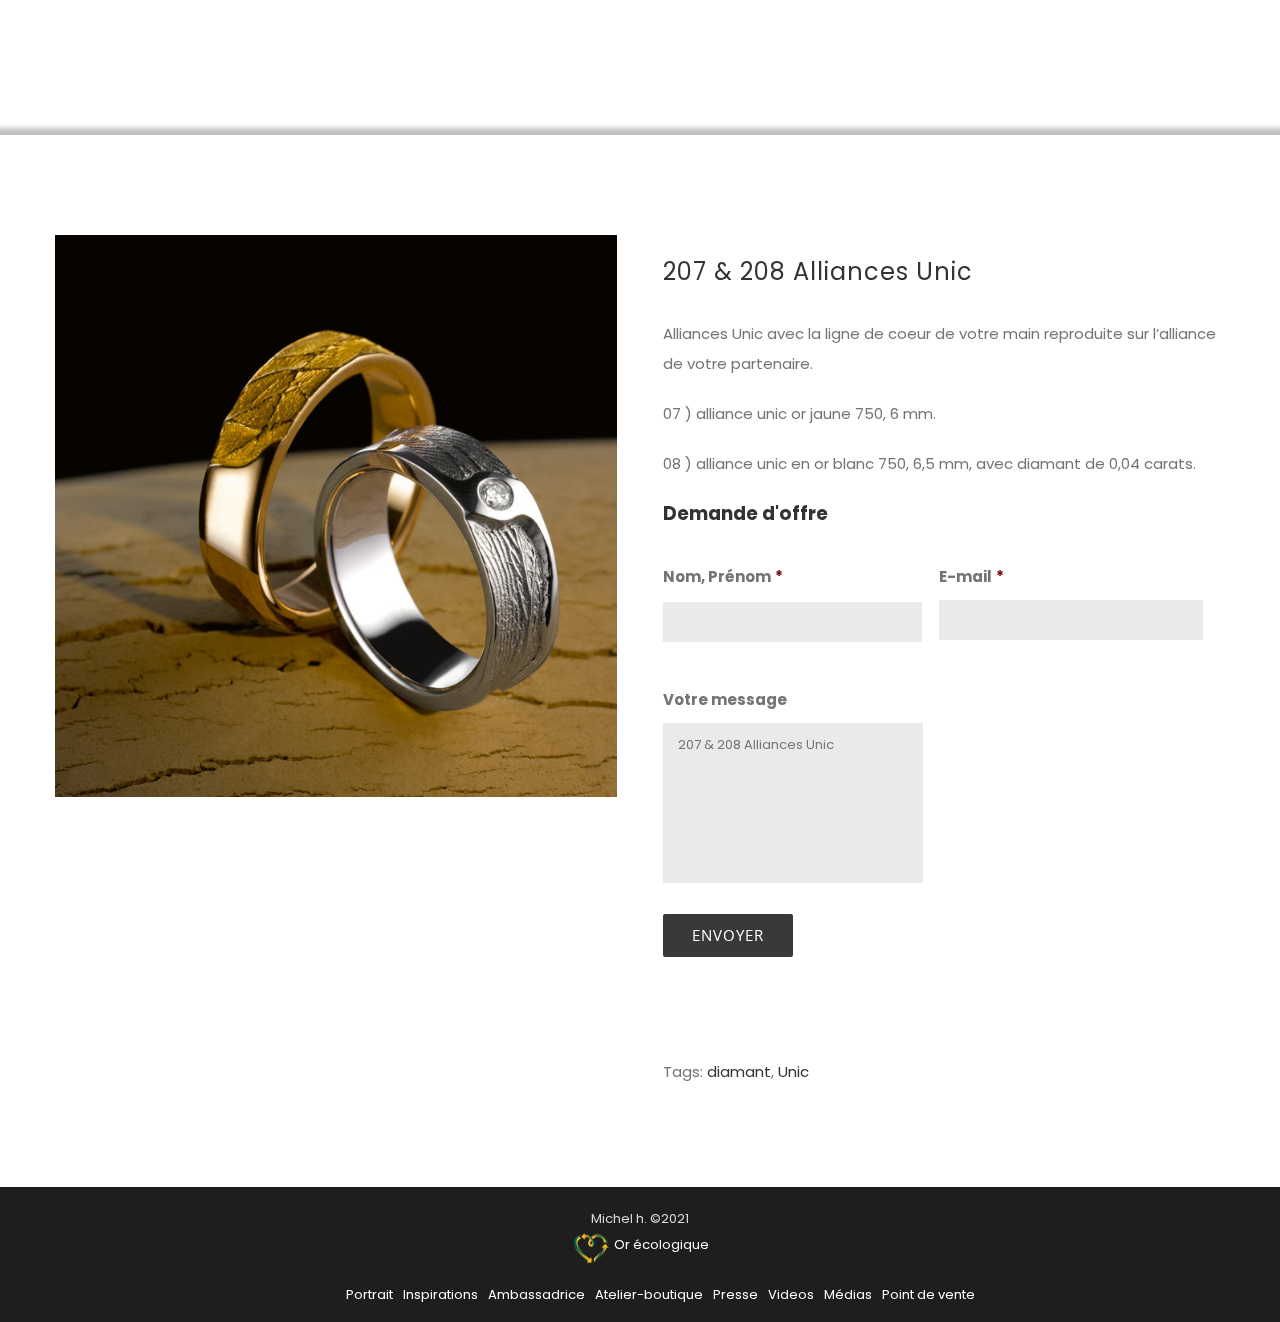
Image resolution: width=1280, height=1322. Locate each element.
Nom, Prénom (723, 577)
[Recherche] (1217, 66)
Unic (793, 1071)
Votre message (725, 700)
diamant (739, 1071)
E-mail (971, 577)
